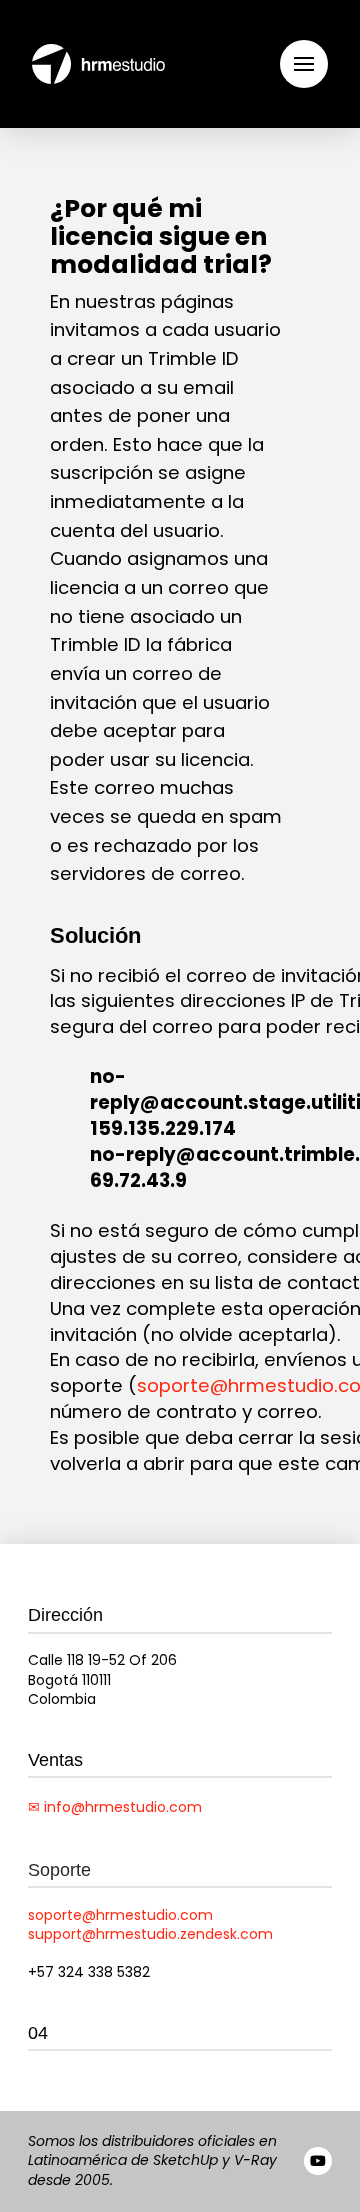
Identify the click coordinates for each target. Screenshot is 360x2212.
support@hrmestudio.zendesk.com (150, 1934)
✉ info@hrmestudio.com (115, 1807)
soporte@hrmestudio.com (120, 1915)
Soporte (59, 1870)
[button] (304, 64)
